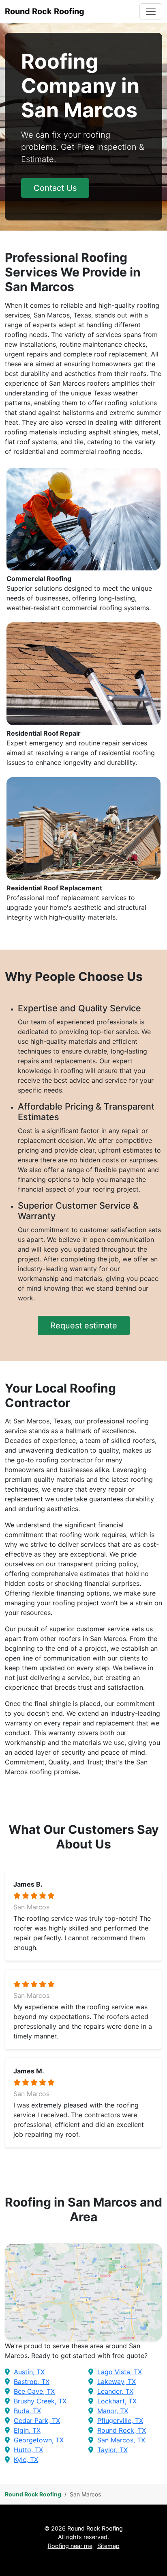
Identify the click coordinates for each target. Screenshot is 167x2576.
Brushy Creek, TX (40, 2401)
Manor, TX (113, 2411)
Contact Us (55, 188)
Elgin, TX (27, 2430)
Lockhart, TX (117, 2401)
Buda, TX (27, 2411)
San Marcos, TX (121, 2440)
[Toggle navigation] (151, 11)
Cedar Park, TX (37, 2421)
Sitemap (108, 2546)
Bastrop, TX (32, 2382)
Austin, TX (29, 2372)
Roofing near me (70, 2546)
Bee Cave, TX (34, 2391)
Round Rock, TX (122, 2430)
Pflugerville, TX (120, 2421)
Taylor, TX (112, 2450)
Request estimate (84, 1326)
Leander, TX (115, 2391)
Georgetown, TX (39, 2440)
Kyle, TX (26, 2459)
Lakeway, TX (117, 2382)
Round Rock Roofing (33, 2494)
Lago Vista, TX (120, 2372)
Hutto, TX (28, 2450)
